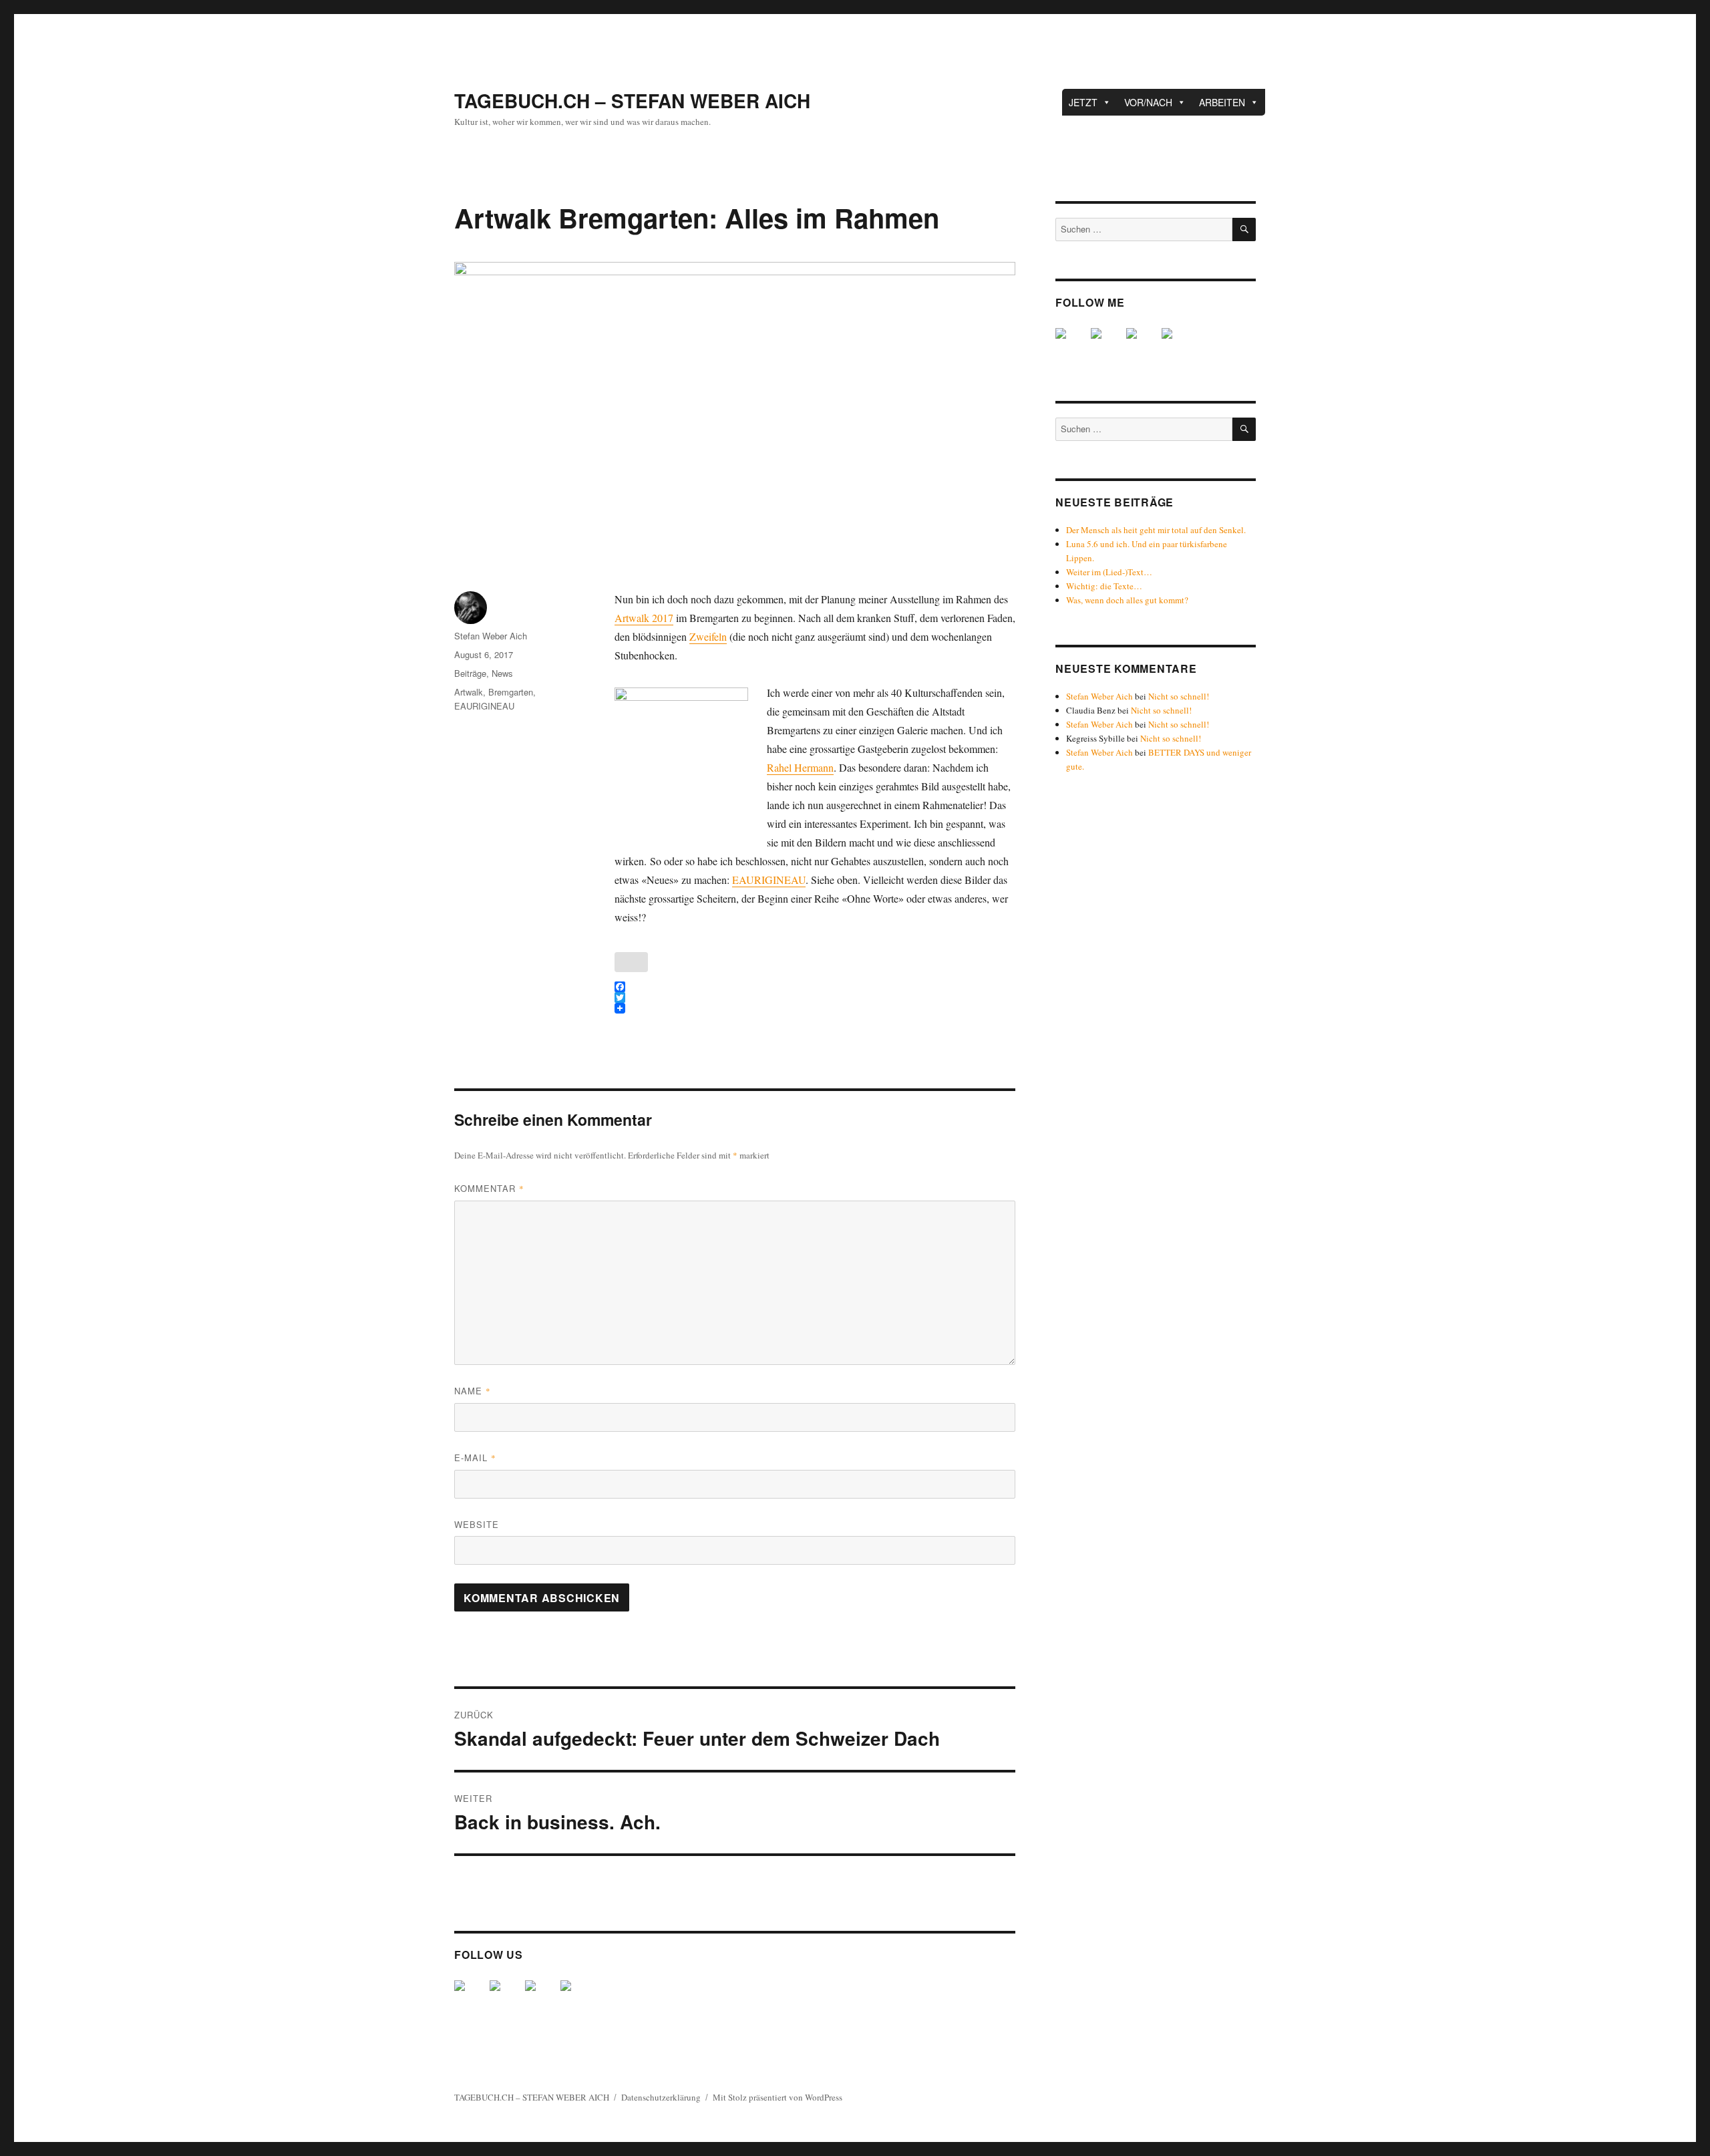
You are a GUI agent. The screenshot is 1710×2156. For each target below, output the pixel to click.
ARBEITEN (1222, 102)
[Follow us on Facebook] (470, 1996)
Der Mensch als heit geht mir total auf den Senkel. (1156, 530)
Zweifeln (708, 636)
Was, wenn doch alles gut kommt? (1127, 600)
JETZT (1083, 102)
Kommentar (489, 1188)
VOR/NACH (1148, 102)
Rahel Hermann (800, 767)
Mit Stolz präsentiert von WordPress (778, 2097)
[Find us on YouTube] (541, 1996)
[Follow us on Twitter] (506, 1996)
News (502, 673)
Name (473, 1391)
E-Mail (475, 1457)
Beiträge (470, 673)
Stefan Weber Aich (491, 636)
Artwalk (469, 692)
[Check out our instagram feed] (576, 1996)
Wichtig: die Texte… (1104, 586)
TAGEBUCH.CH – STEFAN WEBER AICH (632, 101)
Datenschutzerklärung (661, 2097)
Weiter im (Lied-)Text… (1109, 572)
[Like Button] (631, 962)
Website (477, 1524)
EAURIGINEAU (769, 880)
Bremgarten (511, 692)
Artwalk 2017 (644, 618)
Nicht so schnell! (1179, 696)
